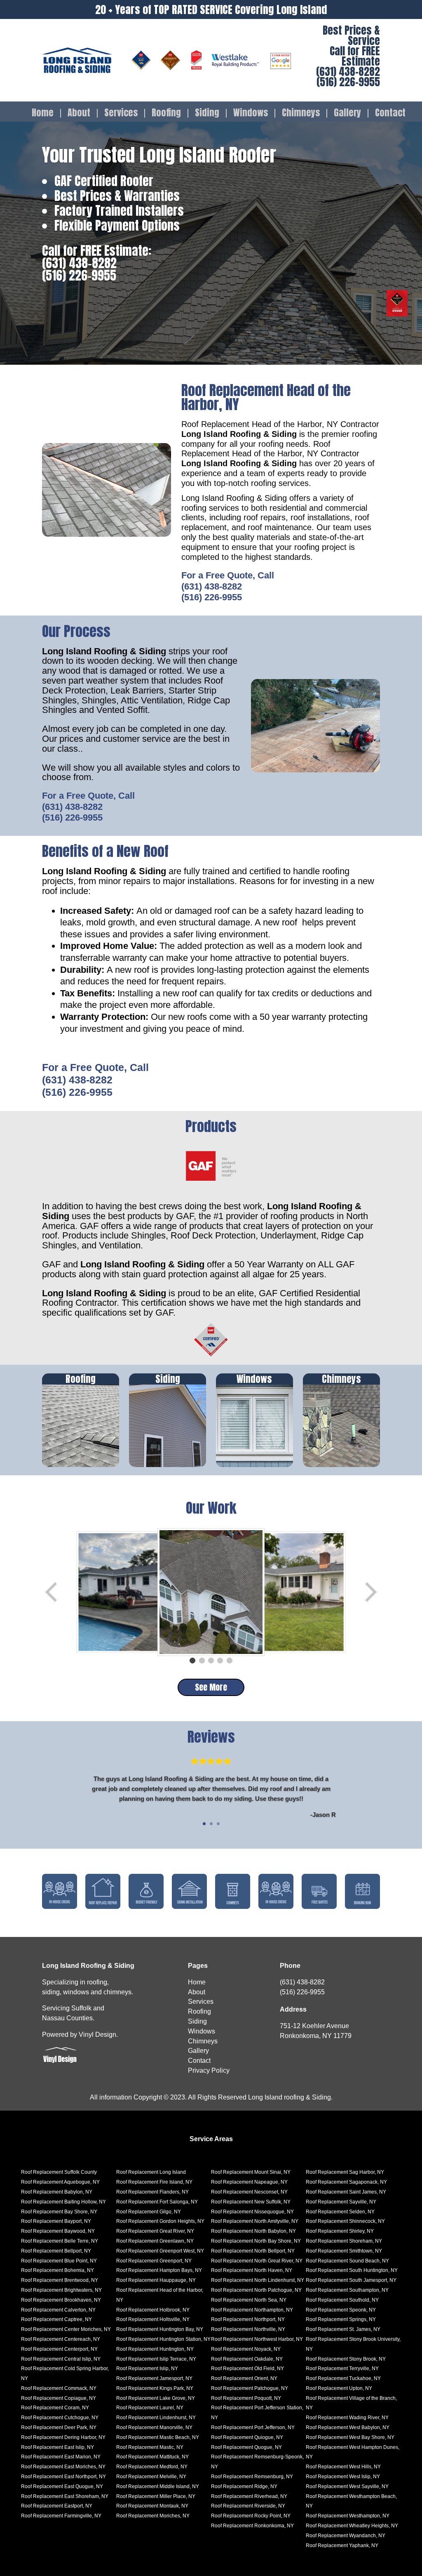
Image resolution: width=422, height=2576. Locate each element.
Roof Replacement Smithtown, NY (344, 2251)
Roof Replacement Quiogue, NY (247, 2437)
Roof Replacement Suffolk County (59, 2172)
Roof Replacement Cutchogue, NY (60, 2418)
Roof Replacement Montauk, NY (152, 2506)
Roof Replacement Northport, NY (248, 2319)
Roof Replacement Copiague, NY (59, 2398)
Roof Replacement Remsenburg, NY (252, 2477)
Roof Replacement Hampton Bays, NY (159, 2270)
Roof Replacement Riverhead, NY (249, 2496)
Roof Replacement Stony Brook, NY (346, 2359)
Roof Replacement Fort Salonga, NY (157, 2202)
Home (43, 113)
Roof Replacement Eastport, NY (57, 2506)
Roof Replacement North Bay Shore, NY (256, 2241)
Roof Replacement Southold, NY (342, 2300)
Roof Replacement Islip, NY (147, 2368)
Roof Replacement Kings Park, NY (155, 2388)
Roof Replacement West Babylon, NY (348, 2427)
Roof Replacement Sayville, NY (341, 2202)
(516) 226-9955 (348, 82)
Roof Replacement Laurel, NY (150, 2408)
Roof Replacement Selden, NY (340, 2212)
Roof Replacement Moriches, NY (153, 2516)
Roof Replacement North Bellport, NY (253, 2251)
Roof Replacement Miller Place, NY (156, 2496)
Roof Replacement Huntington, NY (155, 2349)
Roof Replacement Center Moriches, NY (66, 2329)
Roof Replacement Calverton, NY (58, 2310)
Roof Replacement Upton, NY (339, 2388)
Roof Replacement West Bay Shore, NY (350, 2437)
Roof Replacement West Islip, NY (343, 2477)
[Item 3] (211, 1661)
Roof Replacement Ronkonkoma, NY (252, 2526)
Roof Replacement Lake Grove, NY (156, 2398)
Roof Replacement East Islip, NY (57, 2447)
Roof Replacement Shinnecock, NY (345, 2221)
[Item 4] (220, 1661)
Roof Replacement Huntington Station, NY (163, 2339)
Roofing (166, 113)
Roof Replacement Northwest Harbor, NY (257, 2339)
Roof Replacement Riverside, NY (248, 2506)
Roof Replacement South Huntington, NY (352, 2270)
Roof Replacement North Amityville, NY (255, 2221)
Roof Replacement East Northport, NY (63, 2477)
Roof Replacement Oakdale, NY (247, 2359)
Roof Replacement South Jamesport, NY (351, 2280)
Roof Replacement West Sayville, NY (347, 2486)
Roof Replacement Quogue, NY (246, 2447)
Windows (251, 113)
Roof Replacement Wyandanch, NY (346, 2536)
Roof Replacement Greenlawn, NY (155, 2241)
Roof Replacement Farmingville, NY (61, 2516)
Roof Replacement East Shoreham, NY (65, 2496)
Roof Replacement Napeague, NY (249, 2182)
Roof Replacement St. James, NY (343, 2329)
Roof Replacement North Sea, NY (249, 2300)
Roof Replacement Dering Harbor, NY (63, 2437)
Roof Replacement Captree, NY (56, 2319)
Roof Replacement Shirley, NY (340, 2231)
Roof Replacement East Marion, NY (61, 2457)
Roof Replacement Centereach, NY (61, 2339)
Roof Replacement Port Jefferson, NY (253, 2427)
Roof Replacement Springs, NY (341, 2319)
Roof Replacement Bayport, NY (56, 2221)
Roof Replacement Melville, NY (151, 2477)
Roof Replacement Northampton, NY (252, 2310)
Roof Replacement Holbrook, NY (153, 2310)
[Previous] (52, 1592)
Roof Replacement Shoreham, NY (344, 2241)
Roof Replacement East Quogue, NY (62, 2486)
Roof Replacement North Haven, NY (252, 2270)
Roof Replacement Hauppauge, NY (156, 2280)
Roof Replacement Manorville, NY (154, 2427)
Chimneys (301, 113)
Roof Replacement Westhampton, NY (348, 2516)
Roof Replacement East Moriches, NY (63, 2467)
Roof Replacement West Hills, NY (343, 2467)
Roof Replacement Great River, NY (155, 2231)
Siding (207, 113)
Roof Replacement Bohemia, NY (57, 2270)
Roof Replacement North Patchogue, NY (256, 2290)
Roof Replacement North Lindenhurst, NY (258, 2280)
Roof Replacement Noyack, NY (246, 2349)
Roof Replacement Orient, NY (244, 2378)
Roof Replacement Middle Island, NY (158, 2486)
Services (121, 113)
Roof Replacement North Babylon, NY (253, 2231)
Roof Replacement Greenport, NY (154, 2261)
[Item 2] (202, 1661)
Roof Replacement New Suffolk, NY (251, 2202)
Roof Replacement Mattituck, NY (152, 2457)
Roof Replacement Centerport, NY (59, 2349)
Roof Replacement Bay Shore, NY (59, 2212)
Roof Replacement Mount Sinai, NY (251, 2172)
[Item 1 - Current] (192, 1661)
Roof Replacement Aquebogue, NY (60, 2182)
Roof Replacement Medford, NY (152, 2467)
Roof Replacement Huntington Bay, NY (160, 2329)
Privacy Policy (209, 2070)
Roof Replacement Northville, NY (248, 2329)
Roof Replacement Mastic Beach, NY (158, 2437)
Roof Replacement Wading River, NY (347, 2418)
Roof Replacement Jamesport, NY (154, 2378)
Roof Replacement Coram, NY (55, 2408)
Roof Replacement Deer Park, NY (59, 2427)
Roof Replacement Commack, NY (59, 2388)
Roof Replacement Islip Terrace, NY (156, 2359)
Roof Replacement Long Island (151, 2172)
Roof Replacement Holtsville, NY (153, 2319)
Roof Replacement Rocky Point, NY (251, 2516)
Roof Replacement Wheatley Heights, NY (352, 2526)
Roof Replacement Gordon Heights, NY (160, 2221)
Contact (390, 113)
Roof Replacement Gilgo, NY (149, 2212)
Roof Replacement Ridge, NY (244, 2486)
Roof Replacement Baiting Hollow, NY (63, 2202)
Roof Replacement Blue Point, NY (59, 2261)
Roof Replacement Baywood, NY (58, 2231)
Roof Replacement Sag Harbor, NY (345, 2172)
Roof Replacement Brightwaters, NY (61, 2290)
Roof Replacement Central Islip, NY (61, 2359)
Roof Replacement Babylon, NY (57, 2192)
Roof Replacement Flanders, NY (152, 2192)
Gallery (347, 113)
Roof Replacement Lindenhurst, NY (156, 2418)
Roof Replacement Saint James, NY (346, 2192)
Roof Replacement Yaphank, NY (342, 2545)
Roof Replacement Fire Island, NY (154, 2182)
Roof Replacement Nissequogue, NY (252, 2212)
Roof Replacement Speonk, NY (341, 2310)
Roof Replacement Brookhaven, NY (61, 2300)
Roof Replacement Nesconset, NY (249, 2192)
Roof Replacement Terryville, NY (342, 2368)
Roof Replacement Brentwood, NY (60, 2280)
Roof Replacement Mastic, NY (150, 2447)
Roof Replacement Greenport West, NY (160, 2251)
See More (211, 1687)
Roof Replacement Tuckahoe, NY (343, 2378)
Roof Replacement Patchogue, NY (250, 2388)
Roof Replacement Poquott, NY (246, 2398)
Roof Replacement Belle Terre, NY (60, 2241)
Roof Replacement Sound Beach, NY (347, 2261)
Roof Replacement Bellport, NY (56, 2251)
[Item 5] (230, 1661)
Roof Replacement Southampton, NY (347, 2290)
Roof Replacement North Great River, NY (257, 2261)
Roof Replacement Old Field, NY (247, 2368)
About (79, 113)
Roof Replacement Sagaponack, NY (346, 2182)
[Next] (370, 1592)
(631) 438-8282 (348, 72)
